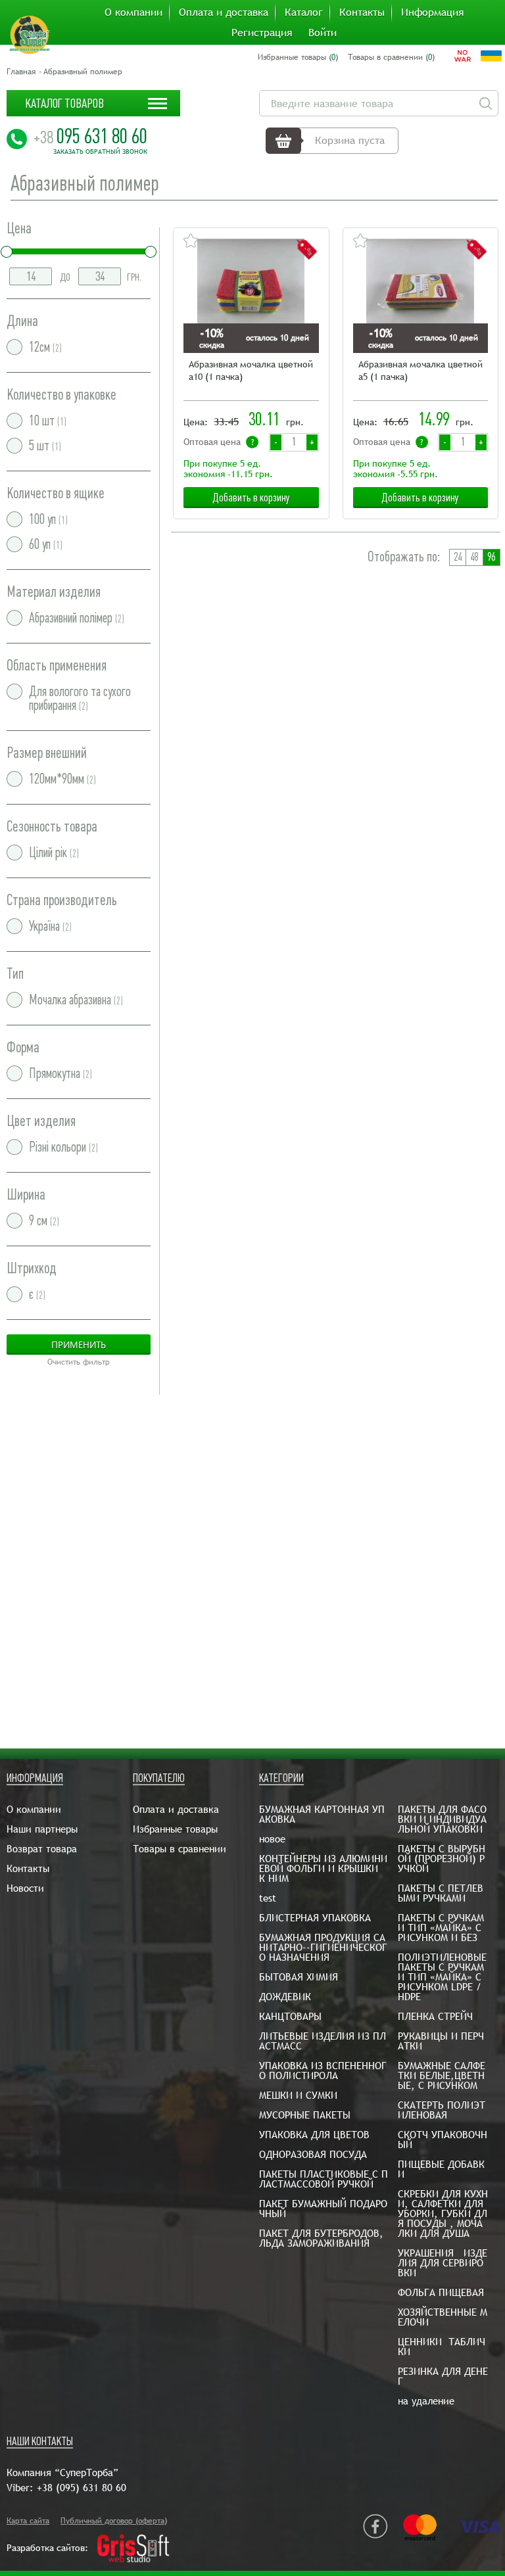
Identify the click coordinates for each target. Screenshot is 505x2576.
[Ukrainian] (491, 56)
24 (458, 557)
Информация (432, 12)
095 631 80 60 (90, 136)
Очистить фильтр (79, 1362)
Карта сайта (28, 2521)
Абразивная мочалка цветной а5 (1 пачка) (421, 370)
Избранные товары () (298, 57)
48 (474, 557)
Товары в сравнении (180, 1849)
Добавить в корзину (251, 498)
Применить (79, 1345)
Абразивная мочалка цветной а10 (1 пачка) (251, 370)
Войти (323, 33)
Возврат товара (42, 1849)
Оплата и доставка (224, 12)
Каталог (304, 12)
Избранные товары (175, 1829)
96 (491, 557)
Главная (21, 72)
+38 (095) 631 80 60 (82, 2488)
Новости (25, 1888)
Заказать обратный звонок (100, 152)
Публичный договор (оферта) (114, 2521)
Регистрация (262, 33)
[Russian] (463, 56)
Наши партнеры (42, 1829)
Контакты (362, 12)
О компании (133, 12)
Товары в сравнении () (391, 57)
